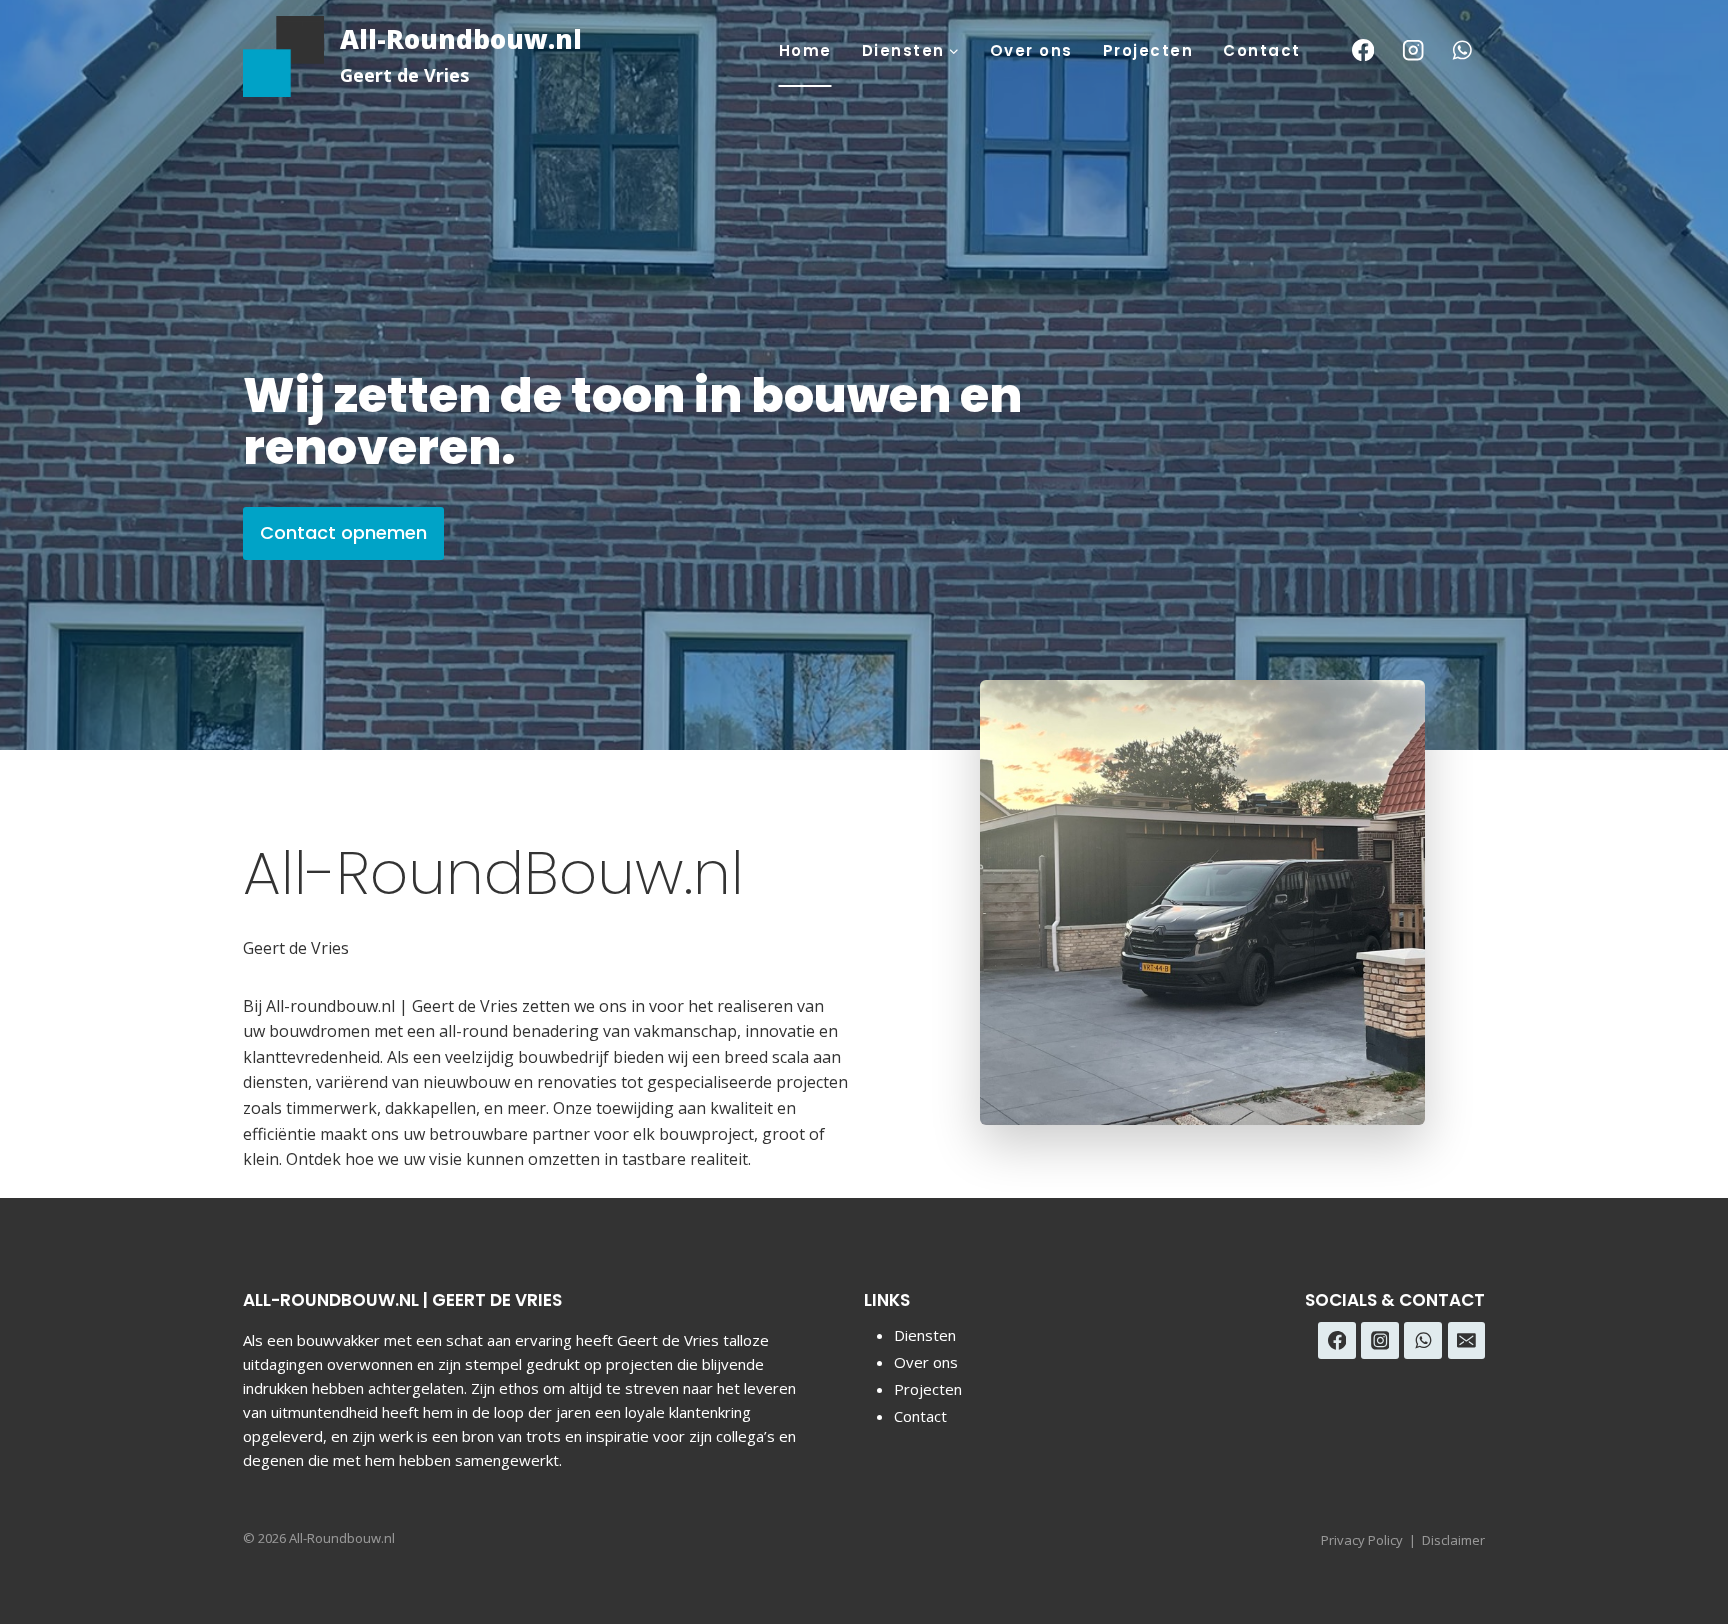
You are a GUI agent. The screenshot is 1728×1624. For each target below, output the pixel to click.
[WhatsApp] (1462, 50)
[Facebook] (1363, 50)
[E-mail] (1467, 1341)
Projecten (1148, 50)
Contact (1262, 50)
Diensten (925, 1335)
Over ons (1031, 50)
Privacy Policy (1362, 1540)
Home (805, 50)
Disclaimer (1453, 1540)
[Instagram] (1412, 50)
